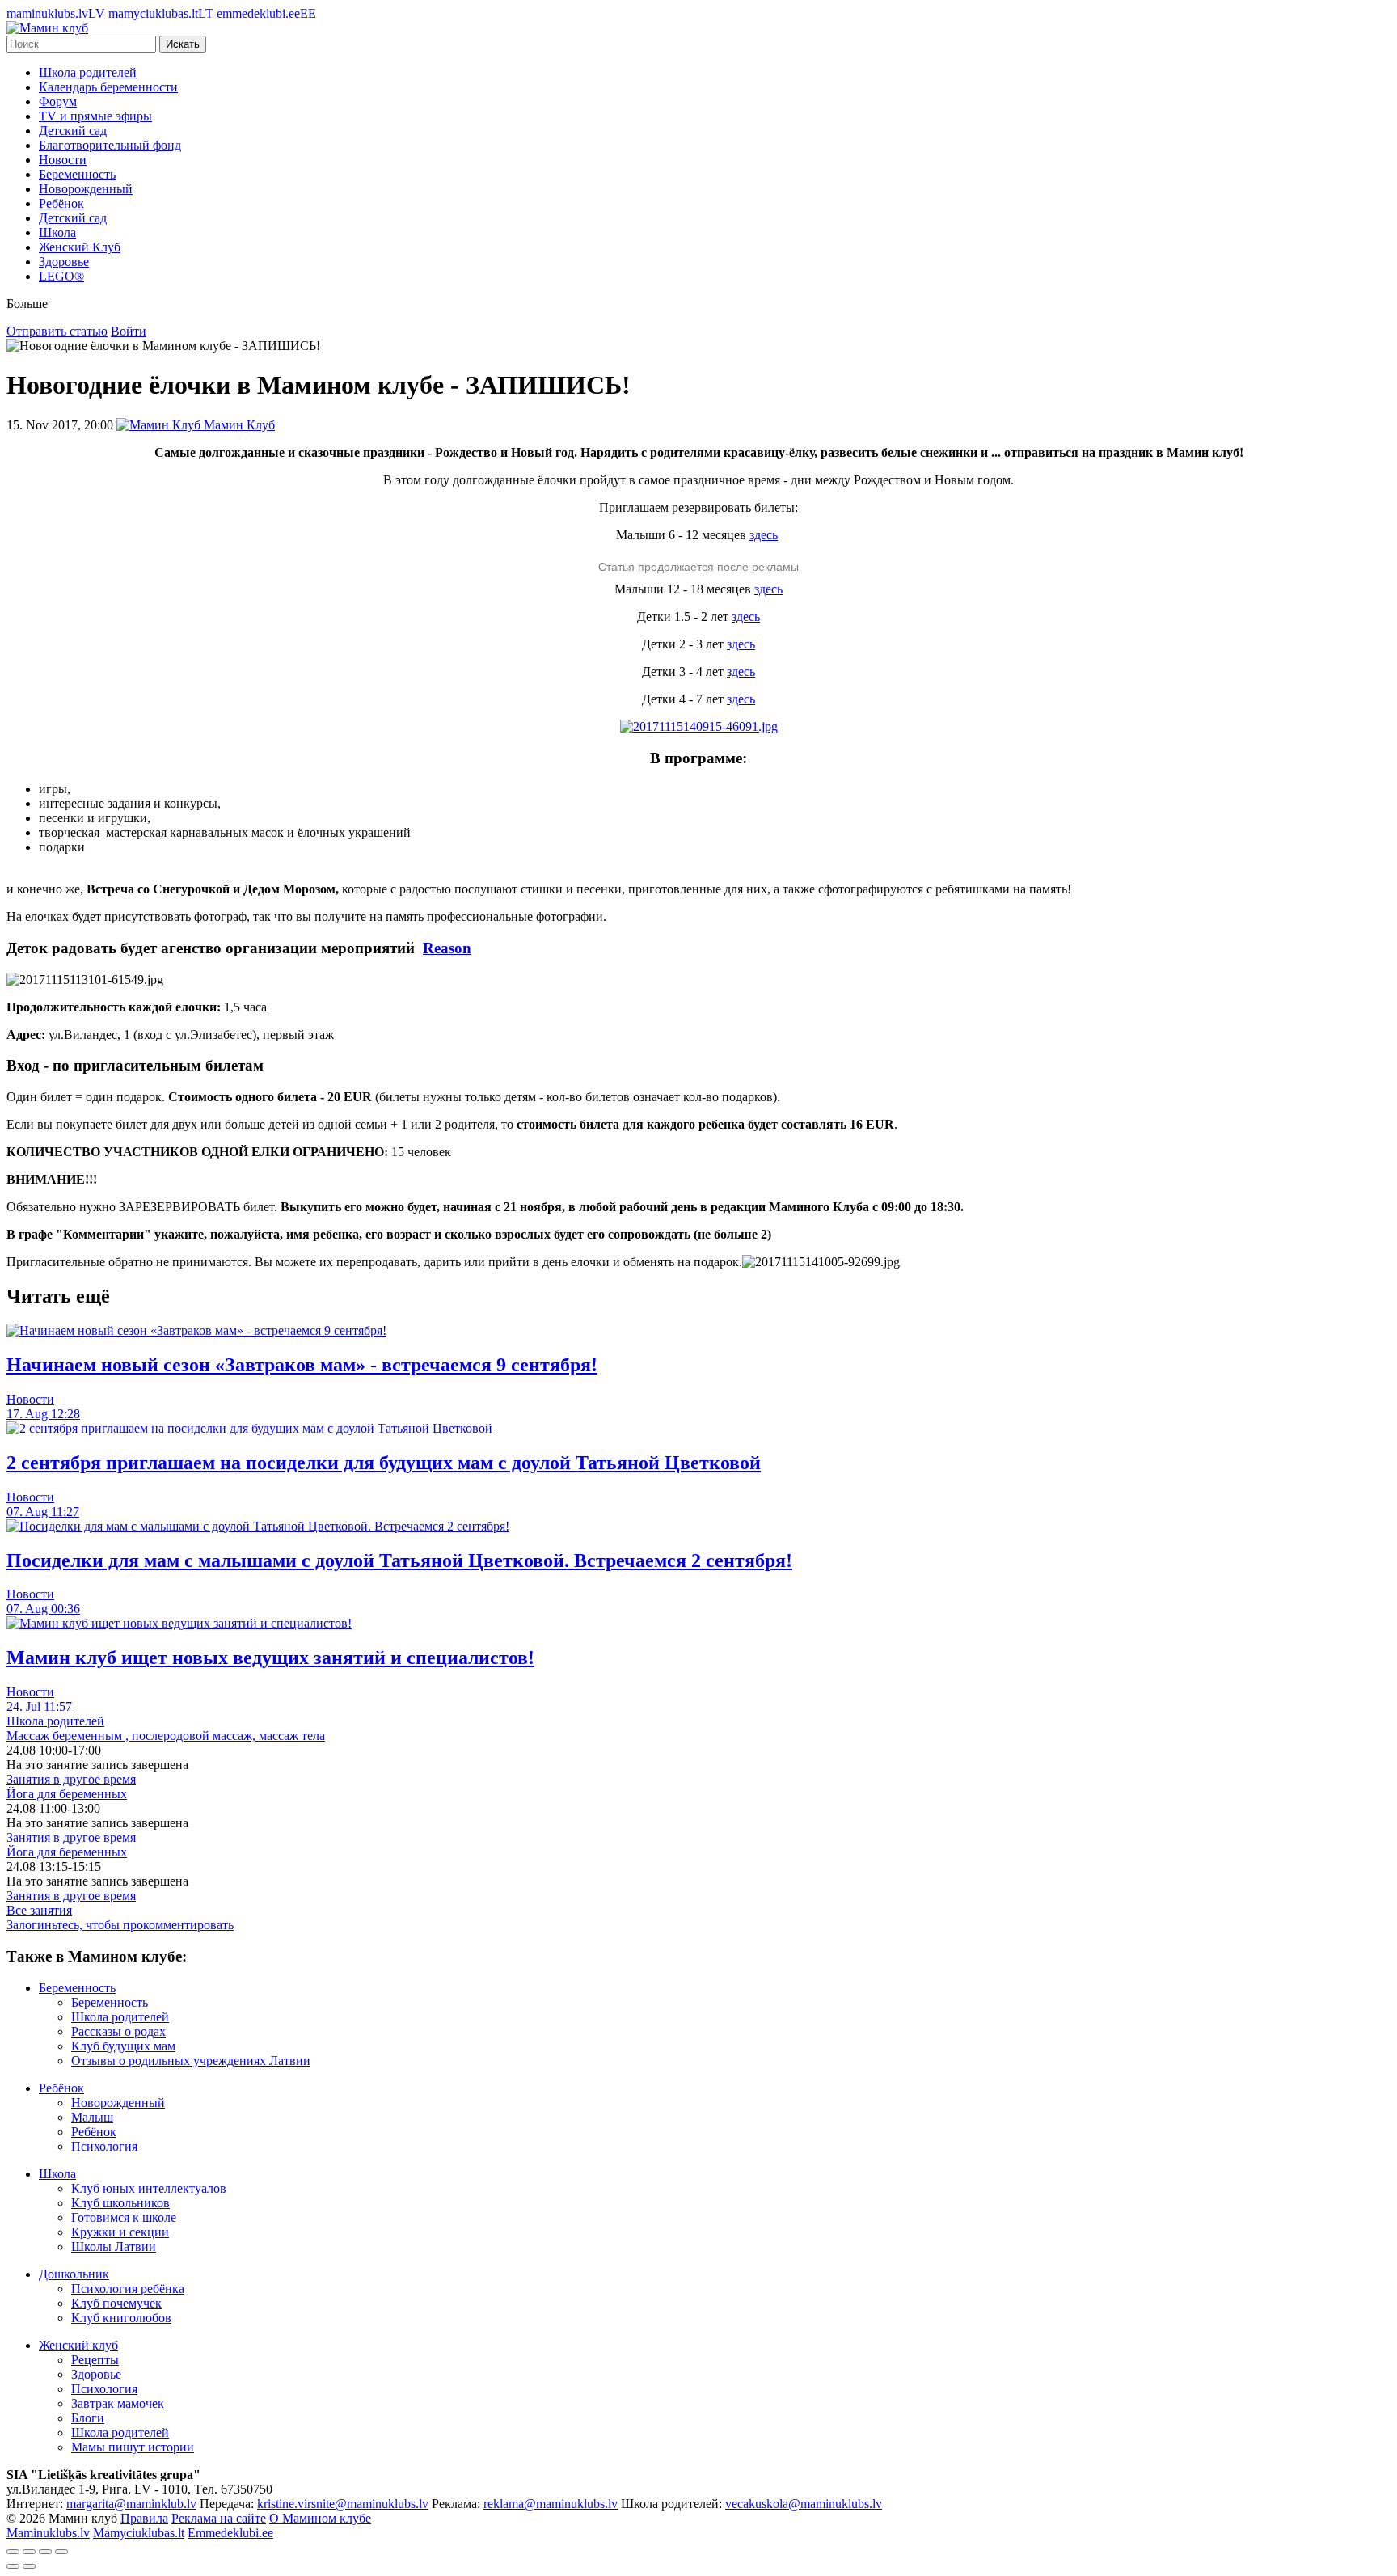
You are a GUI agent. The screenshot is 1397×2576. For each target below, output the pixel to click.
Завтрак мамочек (118, 2403)
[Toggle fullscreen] (45, 2552)
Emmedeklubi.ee (230, 2533)
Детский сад (73, 131)
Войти (129, 331)
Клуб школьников (120, 2203)
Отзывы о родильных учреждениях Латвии (191, 2061)
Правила (144, 2518)
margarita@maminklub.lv (131, 2504)
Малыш (92, 2117)
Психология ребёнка (128, 2289)
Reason (447, 948)
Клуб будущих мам (123, 2046)
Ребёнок (61, 203)
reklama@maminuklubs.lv (551, 2504)
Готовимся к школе (124, 2217)
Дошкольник (74, 2274)
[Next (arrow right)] (29, 2566)
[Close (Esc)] (13, 2552)
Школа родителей (88, 72)
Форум (58, 101)
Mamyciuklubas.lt (139, 2533)
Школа (57, 232)
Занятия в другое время (71, 1779)
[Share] (29, 2552)
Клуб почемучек (116, 2303)
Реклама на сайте (219, 2518)
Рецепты (95, 2360)
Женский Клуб (80, 247)
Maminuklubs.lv (48, 2533)
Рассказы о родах (118, 2031)
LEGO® (61, 276)
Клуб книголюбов (121, 2318)
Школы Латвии (114, 2247)
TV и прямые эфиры (95, 116)
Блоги (88, 2418)
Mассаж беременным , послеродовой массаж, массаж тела (166, 1736)
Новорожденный (86, 189)
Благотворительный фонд (110, 145)
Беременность (77, 174)
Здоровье (64, 262)
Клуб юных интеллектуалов (149, 2188)
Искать (183, 44)
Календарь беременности (108, 87)
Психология (104, 2146)
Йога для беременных (67, 1794)
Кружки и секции (120, 2232)
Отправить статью (57, 331)
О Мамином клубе (320, 2518)
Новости (63, 160)
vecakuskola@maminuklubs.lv (804, 2504)
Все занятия (39, 1910)
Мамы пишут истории (133, 2447)
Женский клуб (78, 2345)
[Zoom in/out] (61, 2552)
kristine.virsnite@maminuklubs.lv (343, 2504)
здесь (764, 535)
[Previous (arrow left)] (13, 2566)
